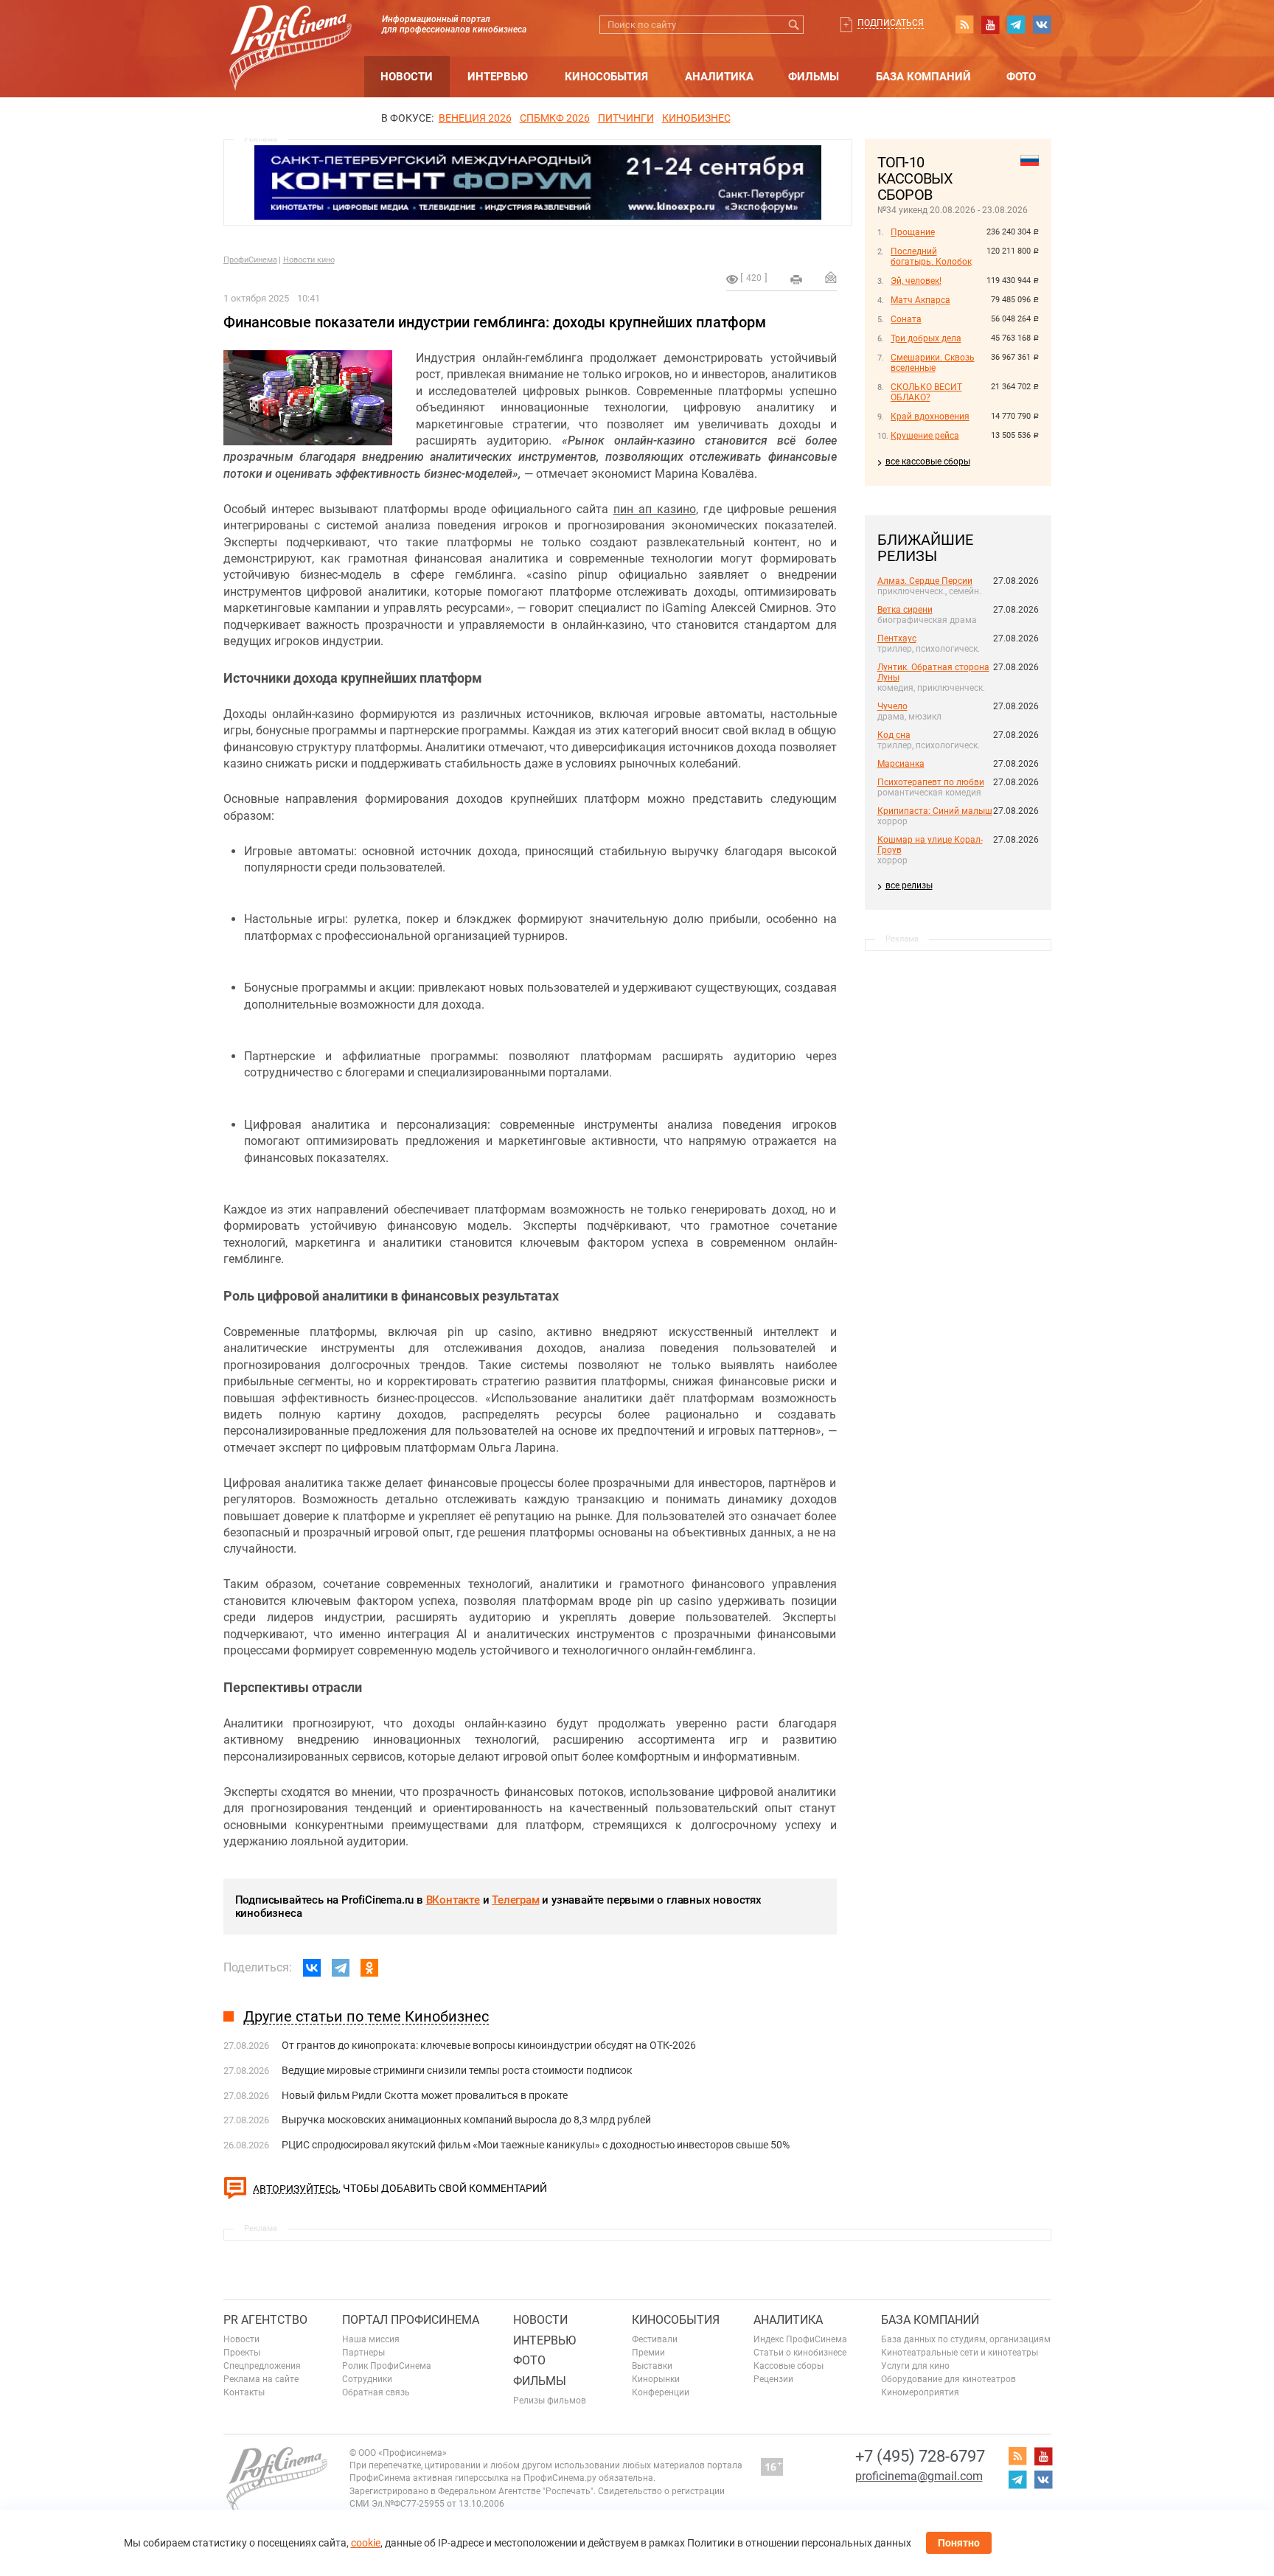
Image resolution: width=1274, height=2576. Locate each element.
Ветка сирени (905, 610)
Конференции (661, 2392)
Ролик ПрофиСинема (387, 2366)
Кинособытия (606, 77)
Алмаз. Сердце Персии (925, 581)
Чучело (892, 706)
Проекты (242, 2353)
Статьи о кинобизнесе (800, 2353)
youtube (990, 24)
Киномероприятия (920, 2392)
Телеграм (515, 1900)
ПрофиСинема (250, 260)
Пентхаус (897, 638)
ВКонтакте (453, 1900)
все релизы (909, 885)
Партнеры (363, 2353)
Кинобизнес (696, 118)
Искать (794, 25)
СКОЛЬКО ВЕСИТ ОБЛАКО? (926, 392)
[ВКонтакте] (312, 1968)
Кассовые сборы (789, 2366)
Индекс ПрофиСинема (800, 2339)
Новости (407, 77)
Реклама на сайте (261, 2379)
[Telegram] (341, 1968)
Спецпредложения (262, 2366)
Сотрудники (367, 2379)
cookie (366, 2543)
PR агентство (265, 2320)
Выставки (652, 2366)
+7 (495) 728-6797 (920, 2456)
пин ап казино (655, 509)
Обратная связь (376, 2392)
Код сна (894, 735)
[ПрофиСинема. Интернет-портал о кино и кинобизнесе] (290, 31)
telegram (1016, 24)
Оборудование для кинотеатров (948, 2379)
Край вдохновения (930, 417)
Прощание (913, 232)
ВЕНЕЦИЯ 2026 (475, 118)
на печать (796, 279)
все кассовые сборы (928, 462)
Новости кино (309, 260)
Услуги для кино (915, 2366)
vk (1042, 24)
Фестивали (655, 2339)
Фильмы (814, 77)
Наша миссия (371, 2339)
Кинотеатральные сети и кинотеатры (960, 2353)
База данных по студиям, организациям (966, 2339)
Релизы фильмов (550, 2401)
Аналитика (719, 77)
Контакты (244, 2392)
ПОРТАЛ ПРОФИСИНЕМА (411, 2320)
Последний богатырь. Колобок (931, 257)
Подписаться (891, 23)
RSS (964, 24)
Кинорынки (656, 2379)
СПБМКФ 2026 (555, 118)
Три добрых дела (926, 338)
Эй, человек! (916, 281)
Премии (648, 2353)
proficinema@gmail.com (919, 2476)
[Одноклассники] (369, 1968)
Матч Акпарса (920, 300)
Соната (906, 319)
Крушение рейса (925, 436)
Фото (1021, 77)
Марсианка (901, 764)
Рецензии (773, 2379)
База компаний (923, 77)
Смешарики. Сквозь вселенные (933, 363)
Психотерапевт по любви (931, 782)
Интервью (498, 77)
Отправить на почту (831, 277)
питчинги (626, 118)
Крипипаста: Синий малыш (935, 811)
